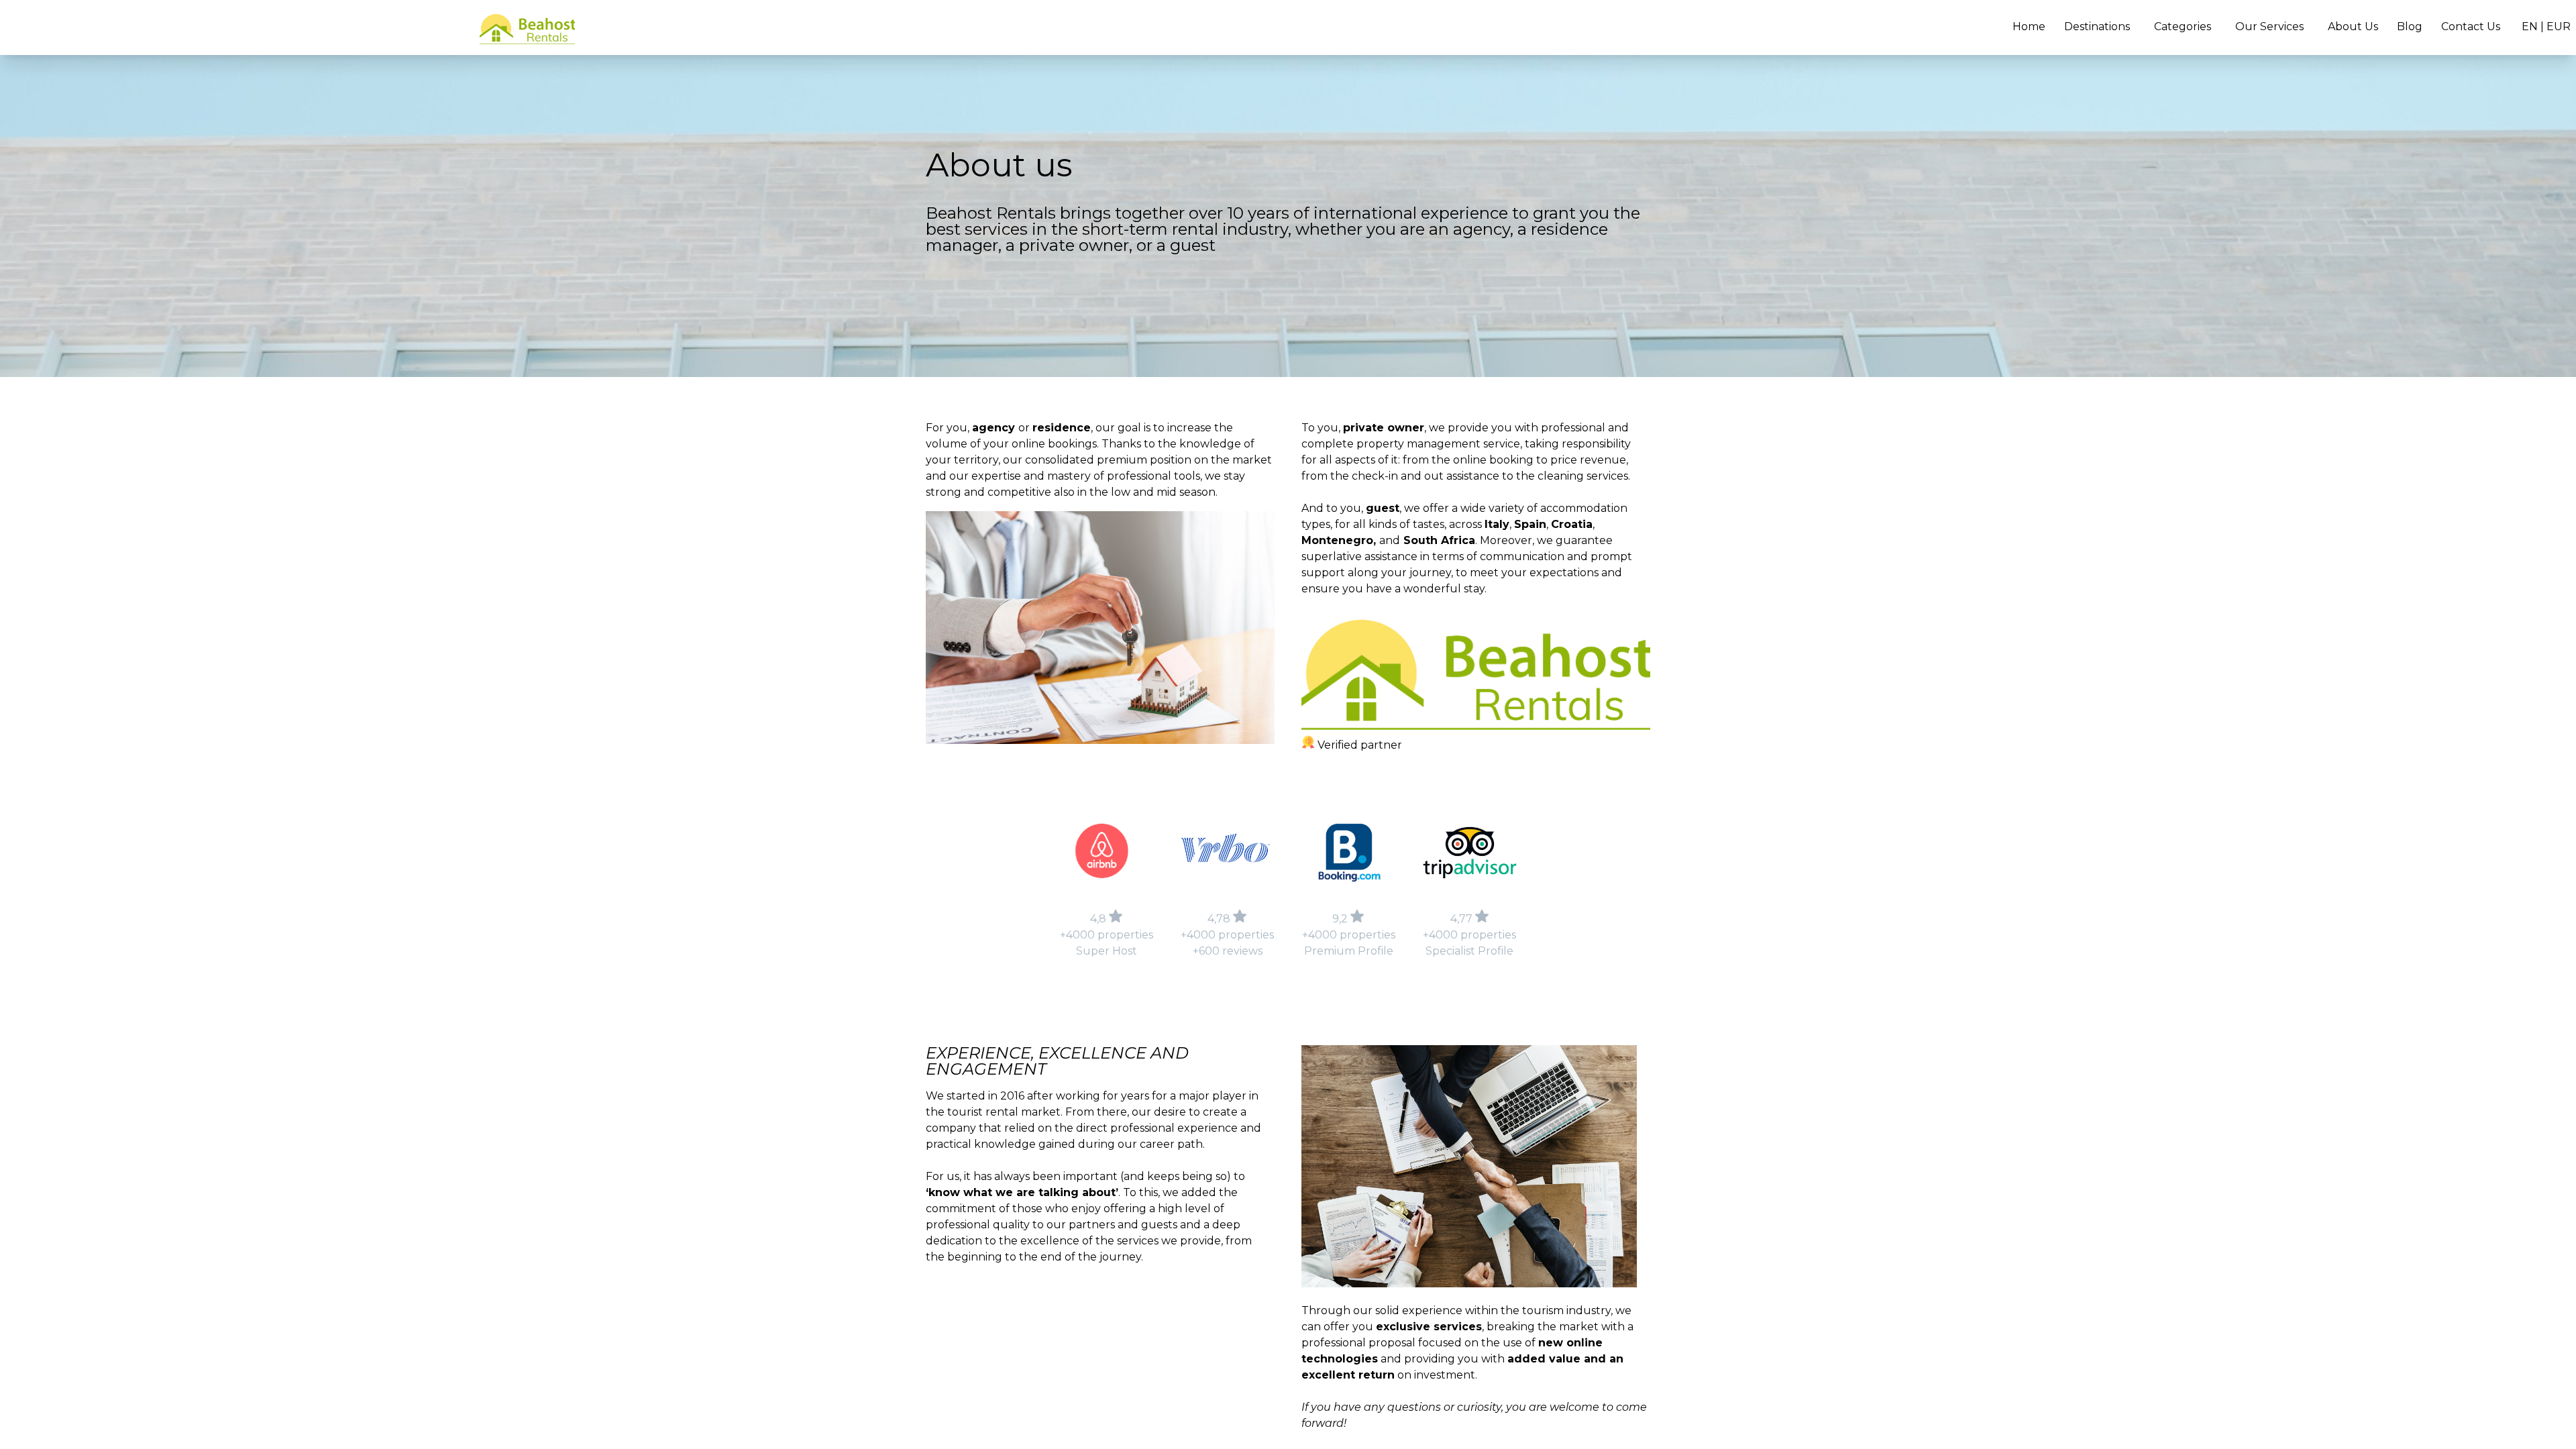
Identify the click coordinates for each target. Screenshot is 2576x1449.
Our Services (2269, 26)
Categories (2183, 26)
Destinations (2097, 26)
